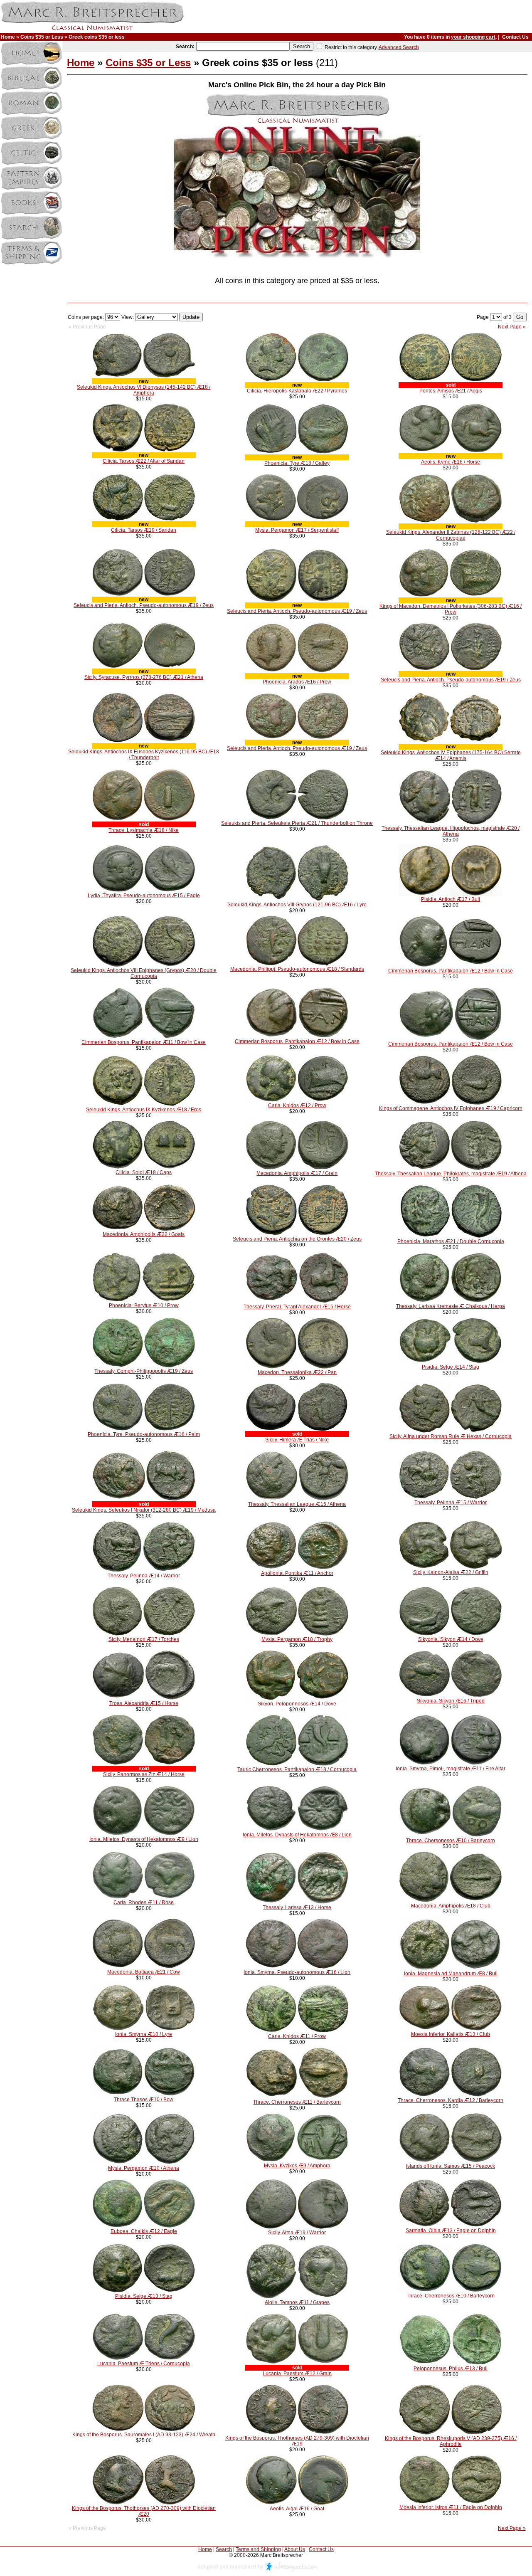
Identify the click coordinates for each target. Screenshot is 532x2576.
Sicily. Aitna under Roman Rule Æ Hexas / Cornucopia (451, 1436)
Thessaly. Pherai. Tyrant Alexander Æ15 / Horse (297, 1307)
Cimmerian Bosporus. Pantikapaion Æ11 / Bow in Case (144, 1042)
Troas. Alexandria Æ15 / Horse (144, 1703)
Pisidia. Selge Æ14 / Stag (451, 1367)
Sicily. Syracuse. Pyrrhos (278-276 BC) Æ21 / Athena (144, 677)
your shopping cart (473, 37)
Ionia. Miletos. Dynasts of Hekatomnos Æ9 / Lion (144, 1839)
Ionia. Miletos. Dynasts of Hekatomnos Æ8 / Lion (297, 1835)
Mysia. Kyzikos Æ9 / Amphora (297, 2166)
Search (224, 2549)
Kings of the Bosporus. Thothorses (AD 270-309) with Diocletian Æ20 (144, 2511)
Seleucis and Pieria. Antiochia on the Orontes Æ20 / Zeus (297, 1239)
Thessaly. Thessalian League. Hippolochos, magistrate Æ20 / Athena (451, 831)
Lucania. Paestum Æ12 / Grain (297, 2374)
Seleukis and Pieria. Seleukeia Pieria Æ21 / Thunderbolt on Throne (297, 823)
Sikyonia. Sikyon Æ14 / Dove (451, 1639)
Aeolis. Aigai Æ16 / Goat (297, 2509)
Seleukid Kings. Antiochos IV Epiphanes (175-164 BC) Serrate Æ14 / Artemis (451, 755)
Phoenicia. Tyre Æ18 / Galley (297, 463)
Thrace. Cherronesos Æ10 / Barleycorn (451, 2296)
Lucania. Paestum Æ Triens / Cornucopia (144, 2364)
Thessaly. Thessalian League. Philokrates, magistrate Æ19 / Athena (451, 1174)
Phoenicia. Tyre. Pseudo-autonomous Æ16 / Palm (144, 1434)
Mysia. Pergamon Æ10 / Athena (144, 2168)
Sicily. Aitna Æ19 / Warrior (297, 2233)
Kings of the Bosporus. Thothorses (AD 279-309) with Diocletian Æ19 (297, 2441)
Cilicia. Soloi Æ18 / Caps (144, 1172)
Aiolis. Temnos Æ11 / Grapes (297, 2302)
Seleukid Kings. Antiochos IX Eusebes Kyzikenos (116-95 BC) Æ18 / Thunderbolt (144, 755)
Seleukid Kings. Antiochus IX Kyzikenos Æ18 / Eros (144, 1110)
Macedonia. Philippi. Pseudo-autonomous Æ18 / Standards (297, 969)
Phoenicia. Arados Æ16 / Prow (297, 682)
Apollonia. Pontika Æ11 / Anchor (297, 1573)
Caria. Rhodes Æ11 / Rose (144, 1902)
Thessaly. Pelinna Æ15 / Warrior (451, 1503)
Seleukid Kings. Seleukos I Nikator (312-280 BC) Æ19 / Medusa (144, 1510)
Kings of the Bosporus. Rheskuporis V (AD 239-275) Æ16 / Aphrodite (451, 2441)
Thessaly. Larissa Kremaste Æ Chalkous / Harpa (451, 1306)
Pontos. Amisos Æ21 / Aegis (451, 391)
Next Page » (512, 327)
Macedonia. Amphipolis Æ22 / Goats (144, 1234)
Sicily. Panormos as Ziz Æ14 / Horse (144, 1774)
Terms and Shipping (258, 2549)
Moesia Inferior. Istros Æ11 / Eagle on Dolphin (451, 2507)
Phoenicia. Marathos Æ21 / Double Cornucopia (451, 1241)
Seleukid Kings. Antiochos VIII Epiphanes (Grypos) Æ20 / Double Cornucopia (144, 973)
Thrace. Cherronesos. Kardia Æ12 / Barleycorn (451, 2100)
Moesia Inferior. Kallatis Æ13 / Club (451, 2034)
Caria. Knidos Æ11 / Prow (297, 2036)
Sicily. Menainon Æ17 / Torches (144, 1639)
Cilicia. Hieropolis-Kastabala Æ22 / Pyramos (297, 391)
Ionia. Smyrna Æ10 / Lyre (144, 2034)
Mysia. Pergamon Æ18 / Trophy (297, 1639)
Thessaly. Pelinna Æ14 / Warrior (144, 1576)
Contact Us (515, 37)
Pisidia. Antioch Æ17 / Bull (451, 899)
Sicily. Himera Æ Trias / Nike (297, 1440)
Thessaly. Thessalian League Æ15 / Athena (297, 1504)
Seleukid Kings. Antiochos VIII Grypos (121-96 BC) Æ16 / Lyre (297, 905)
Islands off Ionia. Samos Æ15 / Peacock (451, 2166)
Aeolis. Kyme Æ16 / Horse (451, 462)
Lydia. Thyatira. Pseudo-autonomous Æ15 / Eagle (144, 896)
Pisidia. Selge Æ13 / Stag (144, 2296)
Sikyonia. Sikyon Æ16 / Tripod (451, 1701)
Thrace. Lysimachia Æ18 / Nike (144, 830)
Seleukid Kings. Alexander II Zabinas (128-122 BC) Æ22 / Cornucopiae (451, 535)
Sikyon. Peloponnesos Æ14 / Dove (297, 1704)
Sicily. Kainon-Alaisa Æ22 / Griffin (451, 1572)
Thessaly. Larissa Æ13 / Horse (297, 1907)
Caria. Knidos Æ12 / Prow (297, 1105)
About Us (295, 2549)
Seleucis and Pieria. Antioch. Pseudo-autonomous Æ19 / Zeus (144, 605)
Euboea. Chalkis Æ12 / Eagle (144, 2231)
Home (8, 37)
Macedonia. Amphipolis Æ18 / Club (451, 1906)
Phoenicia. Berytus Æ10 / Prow (144, 1305)
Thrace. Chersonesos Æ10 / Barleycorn (451, 1841)
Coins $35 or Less (42, 37)
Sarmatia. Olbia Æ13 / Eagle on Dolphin (451, 2231)
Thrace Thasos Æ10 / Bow (144, 2100)
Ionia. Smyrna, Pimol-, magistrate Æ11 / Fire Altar (451, 1769)
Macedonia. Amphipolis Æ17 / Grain (297, 1173)
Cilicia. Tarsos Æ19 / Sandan (144, 530)
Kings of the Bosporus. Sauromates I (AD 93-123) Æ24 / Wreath (144, 2435)
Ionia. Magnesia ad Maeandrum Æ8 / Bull (451, 1974)
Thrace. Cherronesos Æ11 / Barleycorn (297, 2102)
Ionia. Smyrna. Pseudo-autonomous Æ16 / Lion (297, 1972)
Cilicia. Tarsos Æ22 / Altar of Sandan (144, 461)
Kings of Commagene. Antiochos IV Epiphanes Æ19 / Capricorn (451, 1108)
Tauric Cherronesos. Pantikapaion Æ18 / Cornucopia (297, 1769)
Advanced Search (399, 47)
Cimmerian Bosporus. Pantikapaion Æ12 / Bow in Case (451, 971)
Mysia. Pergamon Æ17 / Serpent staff (297, 530)
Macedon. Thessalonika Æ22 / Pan (297, 1372)
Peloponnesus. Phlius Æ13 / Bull (451, 2369)
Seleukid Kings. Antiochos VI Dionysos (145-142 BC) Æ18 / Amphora (144, 390)
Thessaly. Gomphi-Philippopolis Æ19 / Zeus (144, 1371)
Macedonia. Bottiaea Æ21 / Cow (144, 1972)
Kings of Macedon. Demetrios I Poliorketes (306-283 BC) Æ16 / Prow (451, 609)
